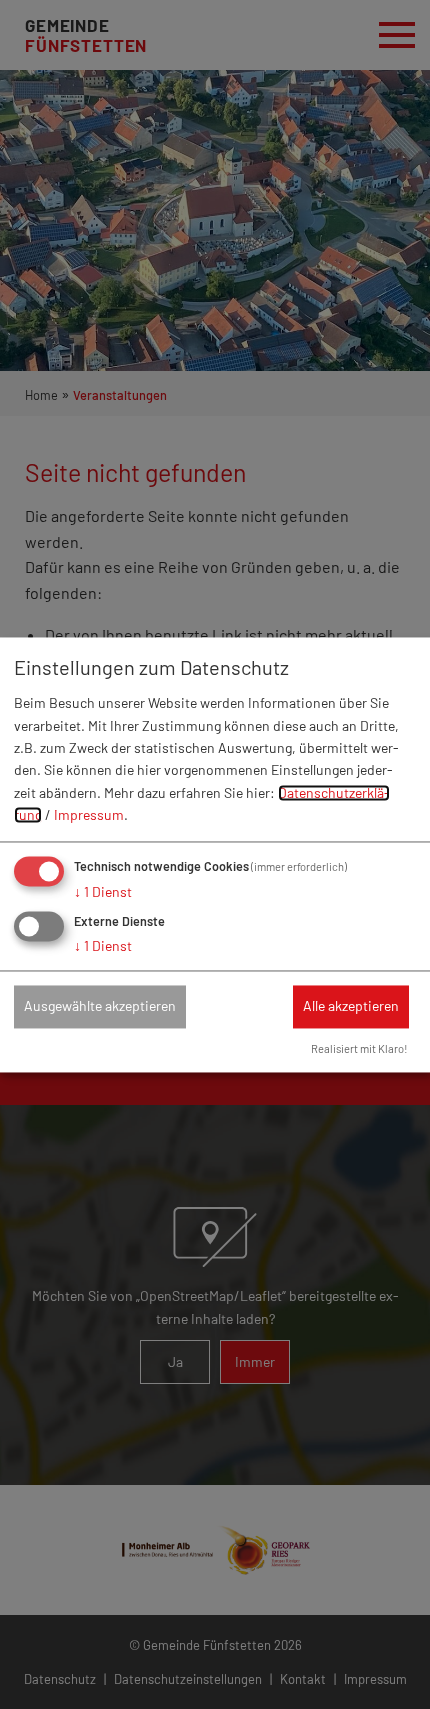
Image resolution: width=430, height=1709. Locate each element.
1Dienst (103, 891)
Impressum (89, 815)
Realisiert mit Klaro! (359, 1048)
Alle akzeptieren (351, 1006)
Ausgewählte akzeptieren (100, 1006)
